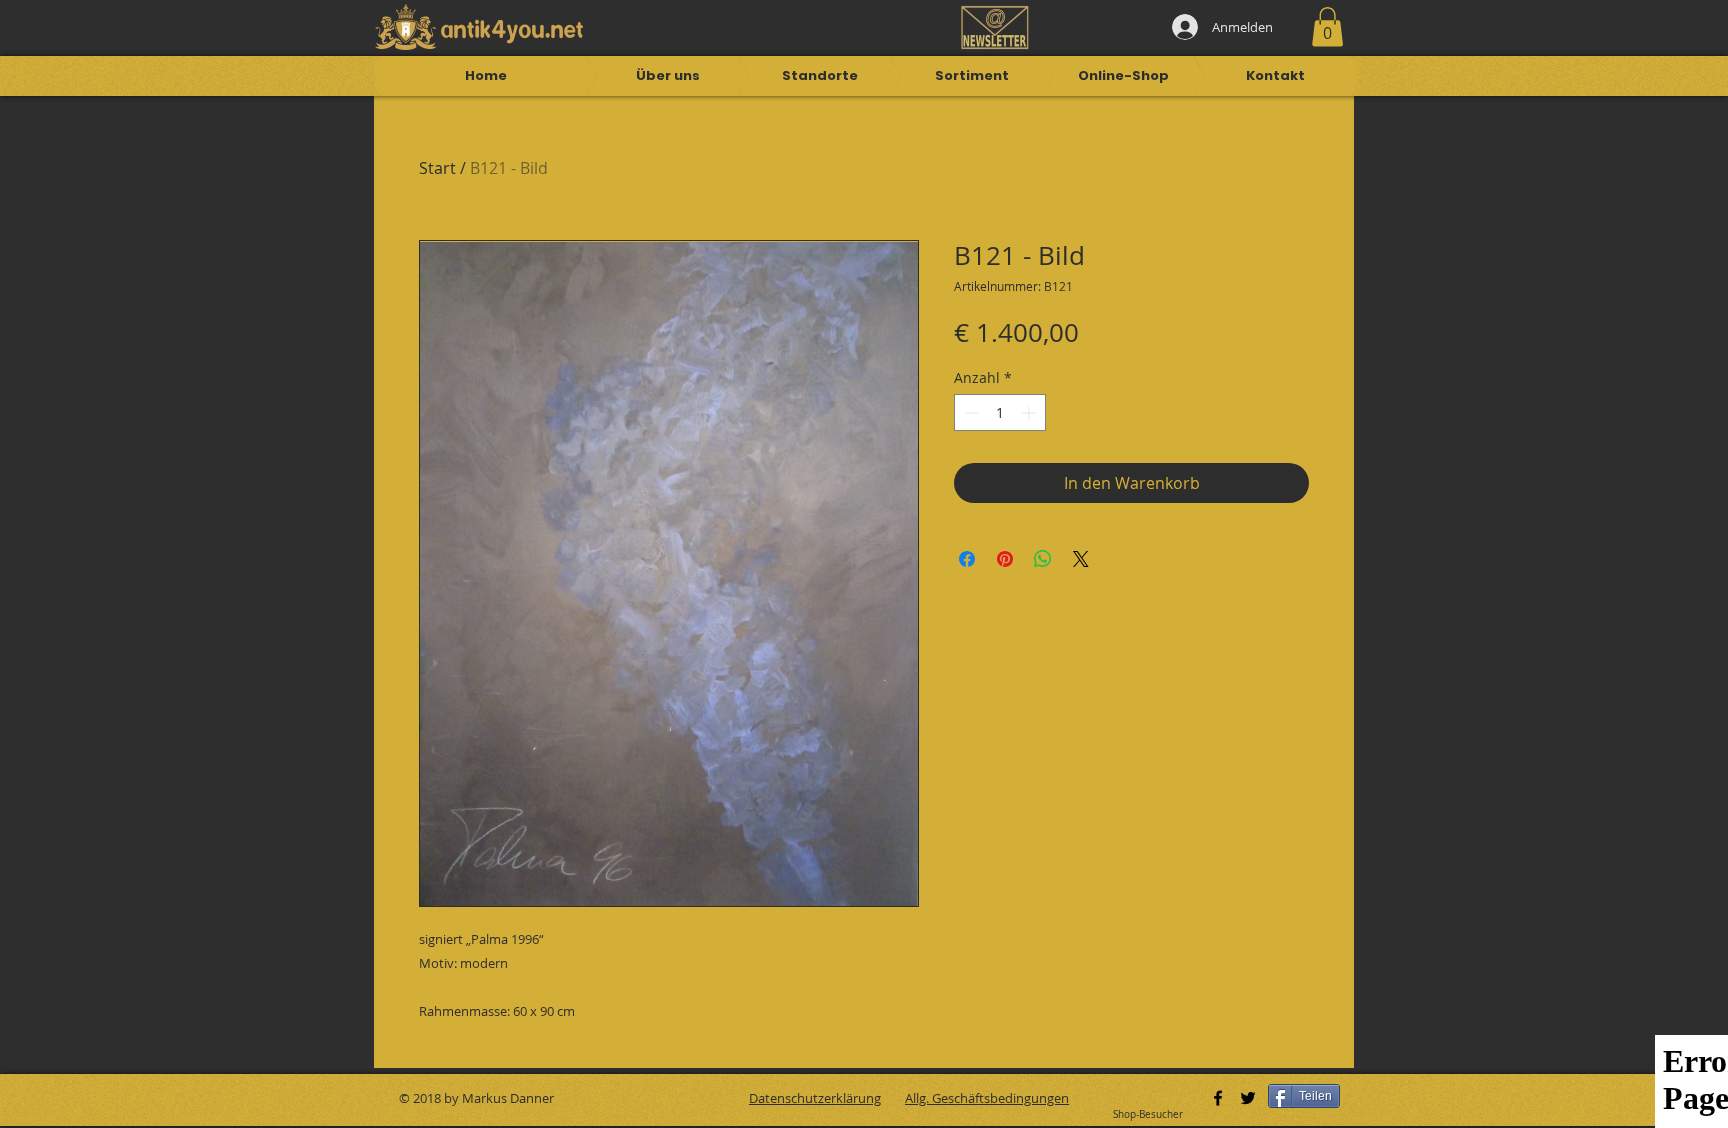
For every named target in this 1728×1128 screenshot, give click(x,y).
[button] (1327, 26)
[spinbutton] (1000, 412)
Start (437, 168)
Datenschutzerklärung (815, 1098)
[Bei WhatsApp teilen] (1043, 559)
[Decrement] (969, 412)
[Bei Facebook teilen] (967, 559)
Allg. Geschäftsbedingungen (987, 1098)
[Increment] (1030, 412)
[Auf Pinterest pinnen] (1005, 559)
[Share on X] (1081, 559)
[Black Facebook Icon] (1218, 1098)
